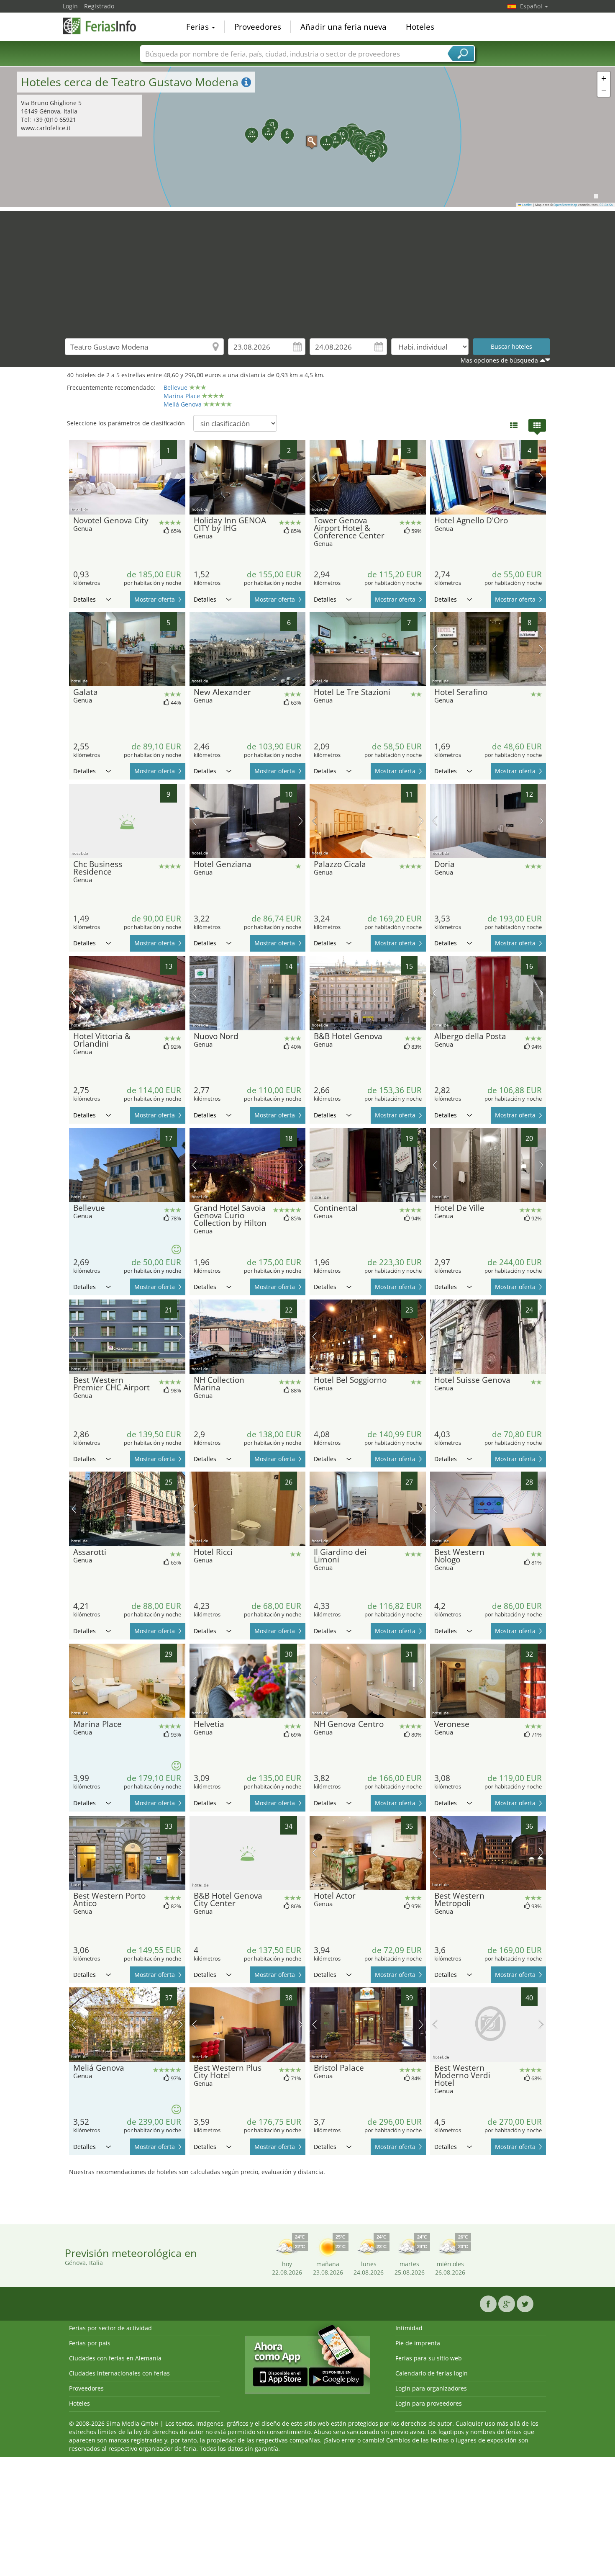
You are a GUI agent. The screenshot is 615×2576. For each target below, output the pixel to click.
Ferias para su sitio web (429, 2358)
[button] (307, 137)
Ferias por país (90, 2343)
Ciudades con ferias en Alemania (115, 2358)
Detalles (85, 599)
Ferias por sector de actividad (110, 2328)
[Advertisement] (307, 270)
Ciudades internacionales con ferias (119, 2373)
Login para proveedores (429, 2403)
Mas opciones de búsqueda (499, 360)
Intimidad (409, 2328)
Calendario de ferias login (432, 2373)
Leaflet (527, 205)
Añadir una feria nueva (343, 27)
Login (70, 6)
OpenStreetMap (565, 205)
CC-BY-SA (606, 205)
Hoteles (420, 27)
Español (532, 6)
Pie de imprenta (418, 2343)
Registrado (99, 6)
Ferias (199, 27)
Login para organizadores (431, 2388)
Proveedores (258, 27)
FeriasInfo (105, 26)
